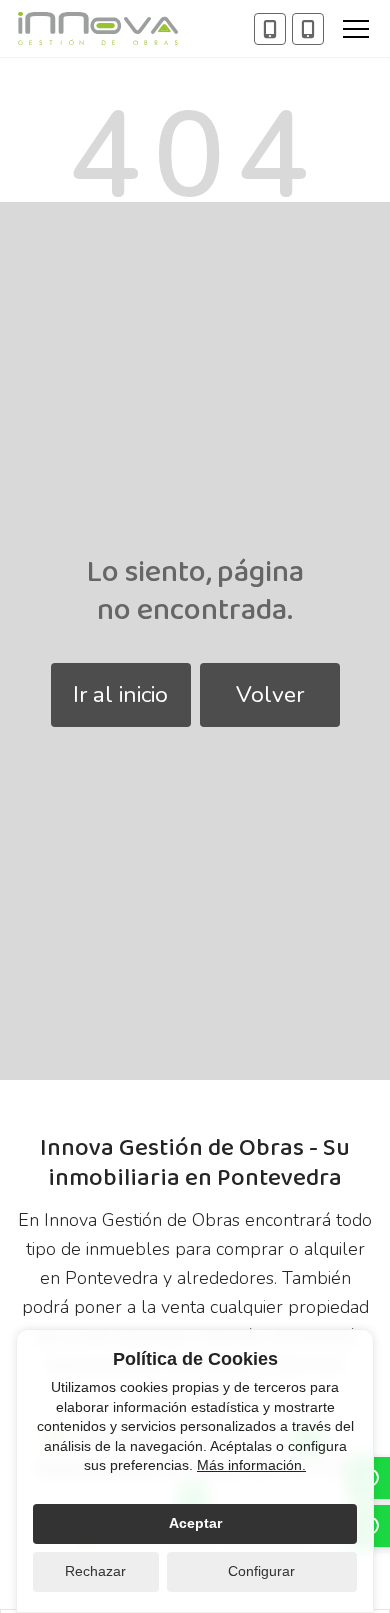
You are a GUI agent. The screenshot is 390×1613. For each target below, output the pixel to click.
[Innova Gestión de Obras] (98, 28)
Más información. (251, 1465)
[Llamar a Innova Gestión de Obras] (270, 29)
